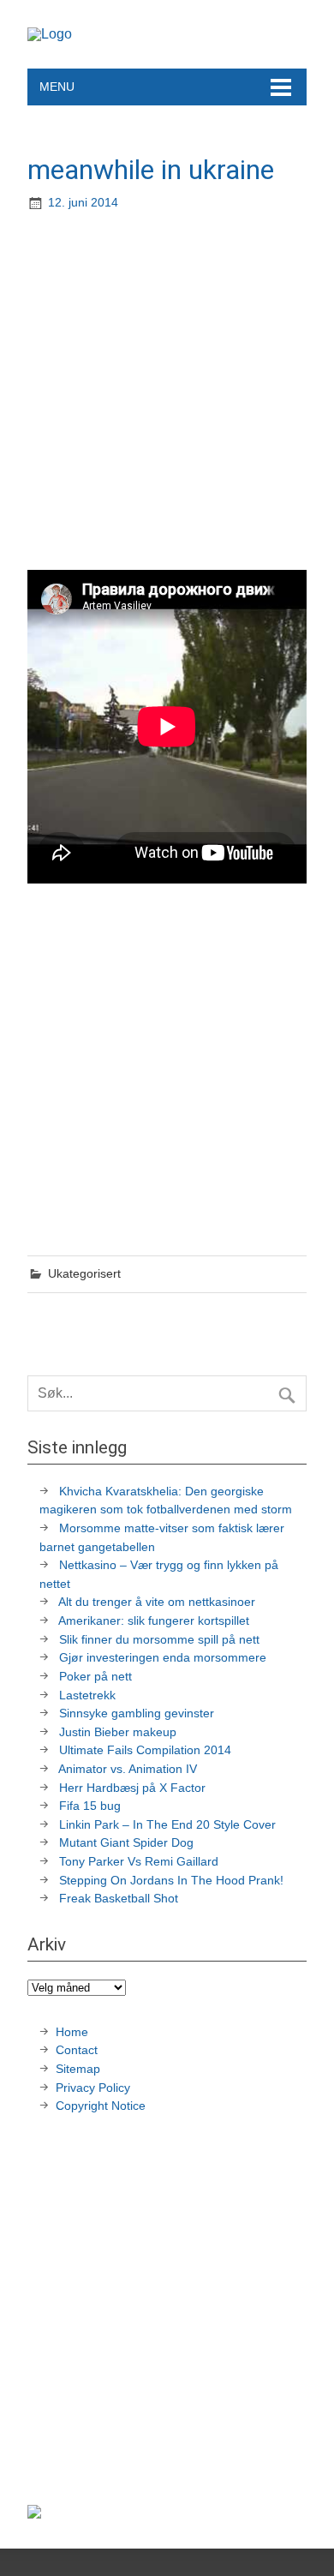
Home (72, 2032)
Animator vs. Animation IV (128, 1769)
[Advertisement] (167, 392)
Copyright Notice (101, 2106)
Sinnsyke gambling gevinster (137, 1713)
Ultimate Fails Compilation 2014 (145, 1750)
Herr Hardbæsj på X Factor (132, 1788)
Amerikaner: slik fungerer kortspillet (154, 1620)
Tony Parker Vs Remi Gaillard (139, 1861)
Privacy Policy (95, 2088)
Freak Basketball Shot (119, 1898)
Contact (77, 2050)
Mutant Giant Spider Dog (126, 1842)
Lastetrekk (87, 1695)
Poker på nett (95, 1676)
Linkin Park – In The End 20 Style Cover (167, 1824)
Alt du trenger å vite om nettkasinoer (157, 1602)
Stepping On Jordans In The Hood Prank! (171, 1880)
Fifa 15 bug (90, 1806)
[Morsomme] (50, 34)
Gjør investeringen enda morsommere (163, 1657)
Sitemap (78, 2069)
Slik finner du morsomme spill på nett (159, 1639)
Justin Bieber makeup (118, 1732)
